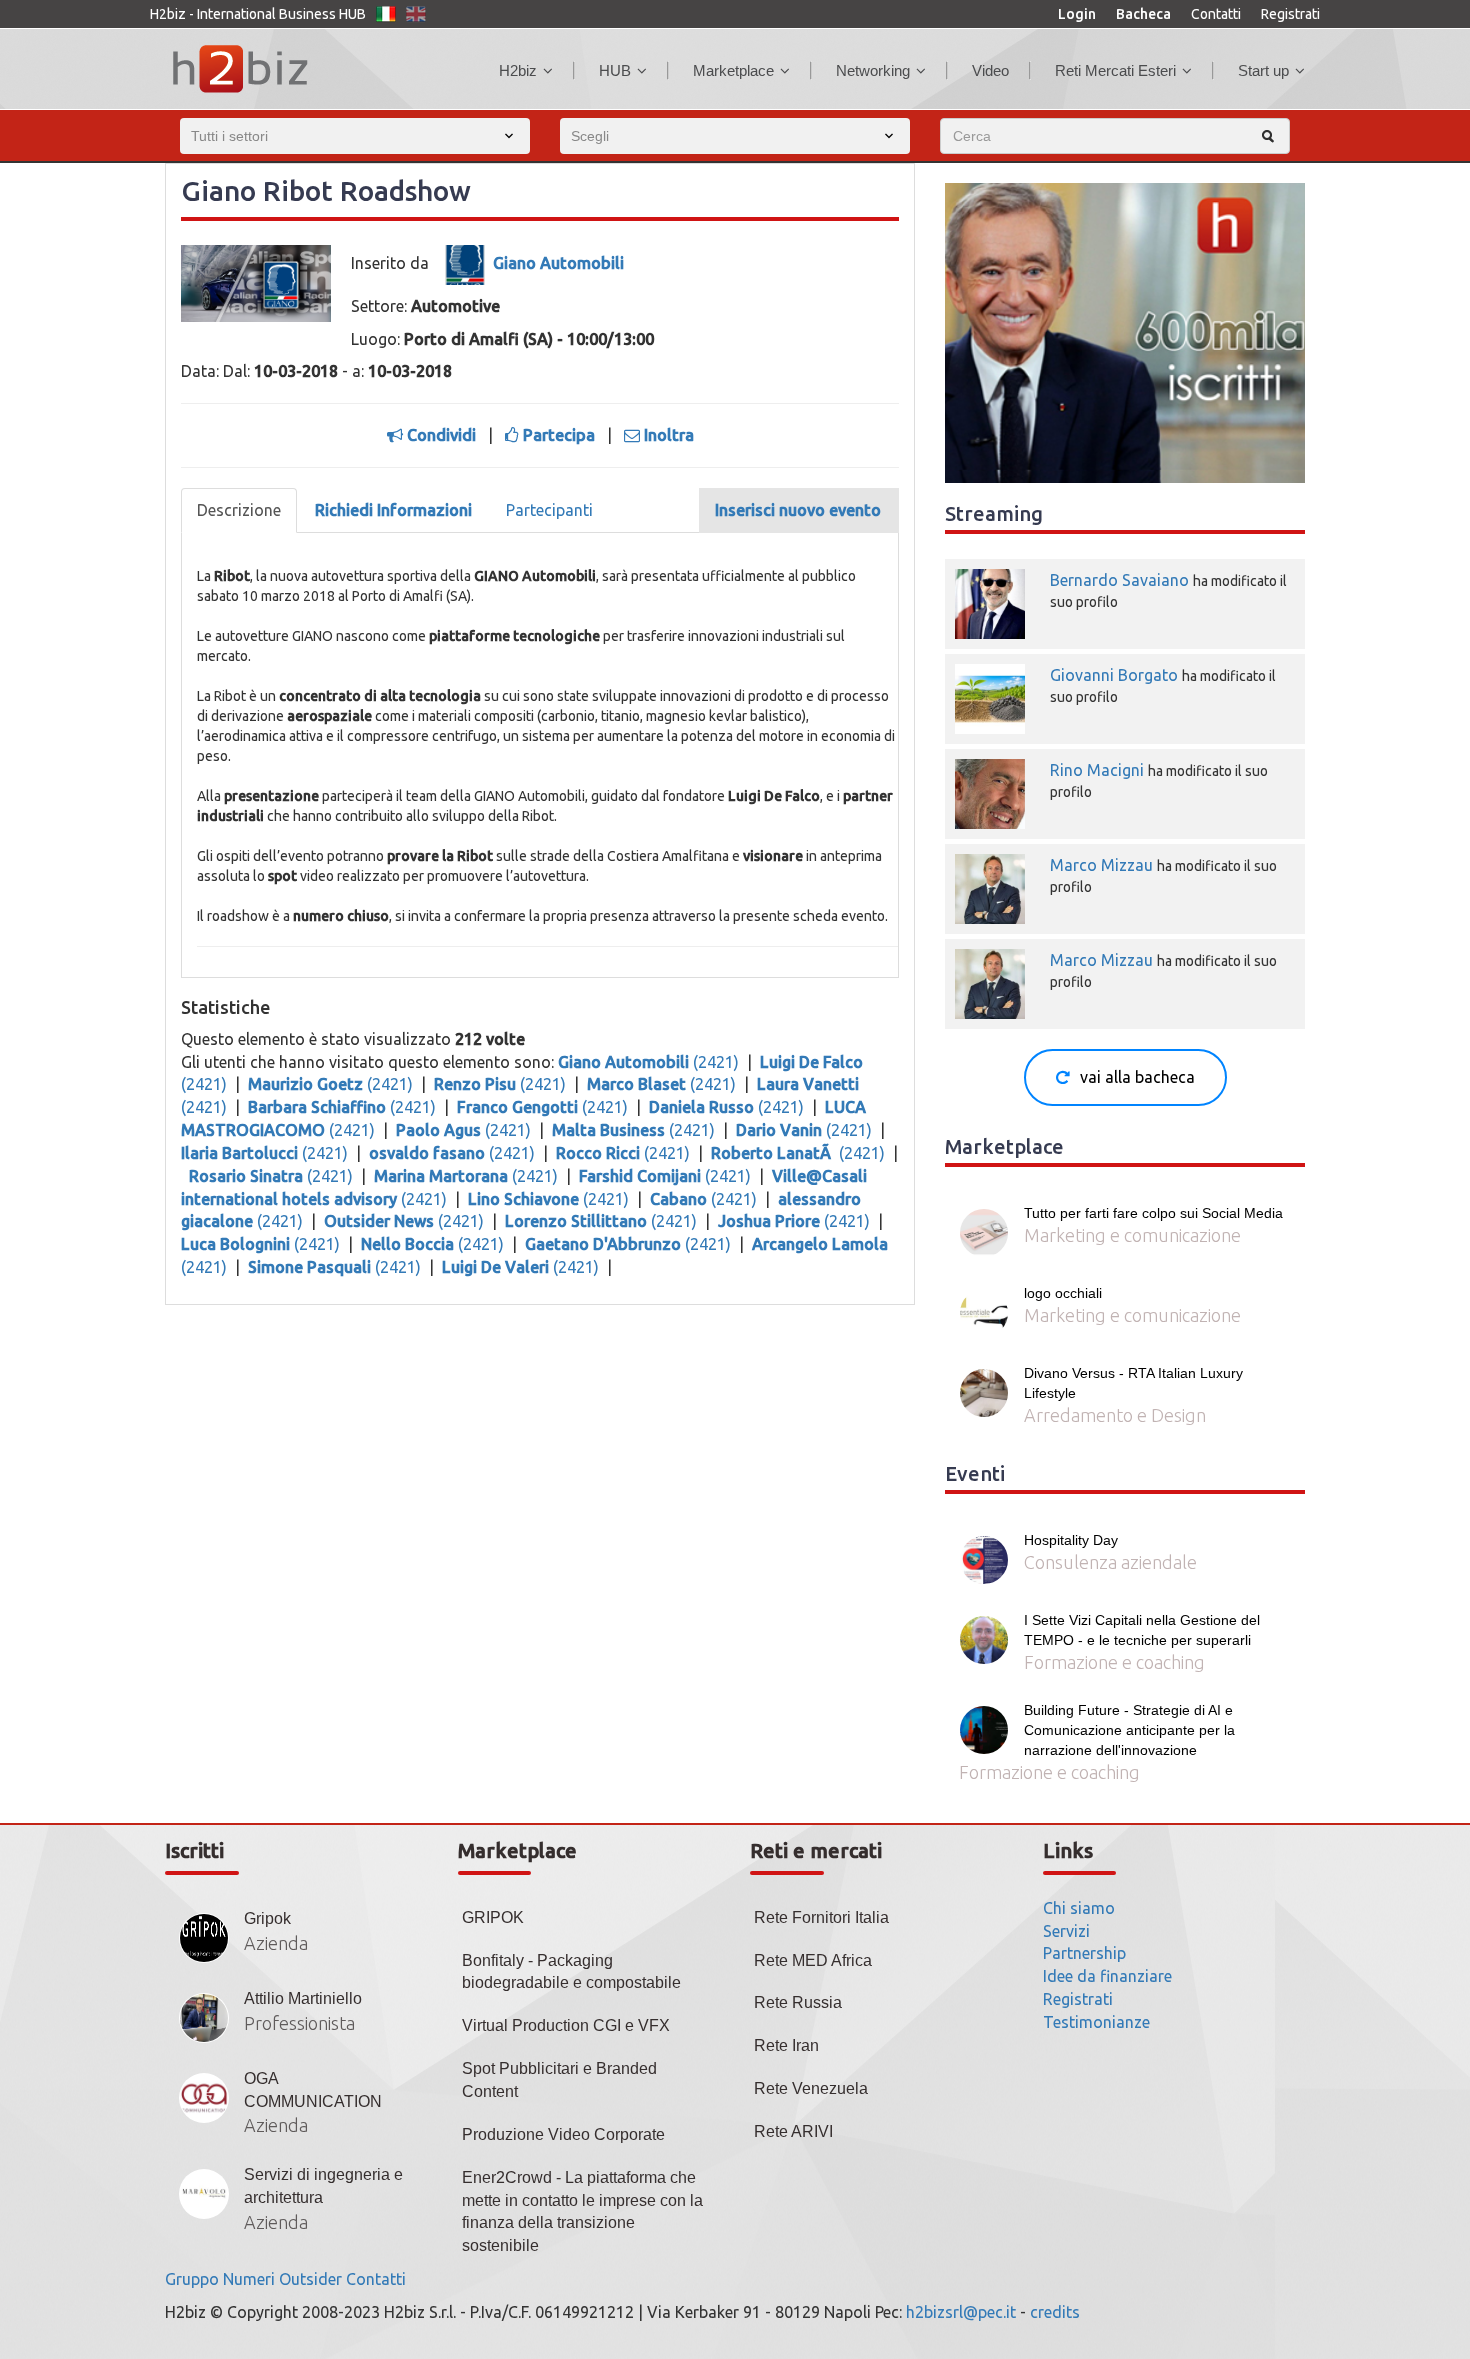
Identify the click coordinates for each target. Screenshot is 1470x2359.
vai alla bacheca (1137, 1077)
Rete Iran (786, 2045)
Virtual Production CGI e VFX (566, 2025)
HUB (615, 70)
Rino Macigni (1097, 770)
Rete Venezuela (811, 2088)
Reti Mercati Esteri (1115, 70)
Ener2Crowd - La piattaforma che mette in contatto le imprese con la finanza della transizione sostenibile (582, 2212)
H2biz (518, 70)
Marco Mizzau (1101, 865)
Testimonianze (1096, 2022)
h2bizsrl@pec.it (961, 2312)
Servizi (1066, 1931)
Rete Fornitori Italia (821, 1917)
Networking (873, 70)
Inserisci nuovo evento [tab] (798, 510)
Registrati (1290, 14)
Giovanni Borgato (1114, 675)
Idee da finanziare (1107, 1976)
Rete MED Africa (813, 1960)
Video (990, 70)
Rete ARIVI (793, 2131)
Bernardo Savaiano (1119, 580)
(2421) (650, 1062)
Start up (1263, 70)
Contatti (1216, 14)
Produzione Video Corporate (563, 2134)
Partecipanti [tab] (549, 510)
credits (1055, 2312)
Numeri (249, 2279)
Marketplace (733, 70)
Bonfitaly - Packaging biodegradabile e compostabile (571, 1972)
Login (1077, 14)
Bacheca (1143, 14)
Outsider (310, 2279)
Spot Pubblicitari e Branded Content (559, 2080)
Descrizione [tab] (239, 510)
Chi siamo (1079, 1908)
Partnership (1084, 1953)
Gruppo (192, 2279)
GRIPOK (493, 1917)
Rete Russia (798, 2002)
